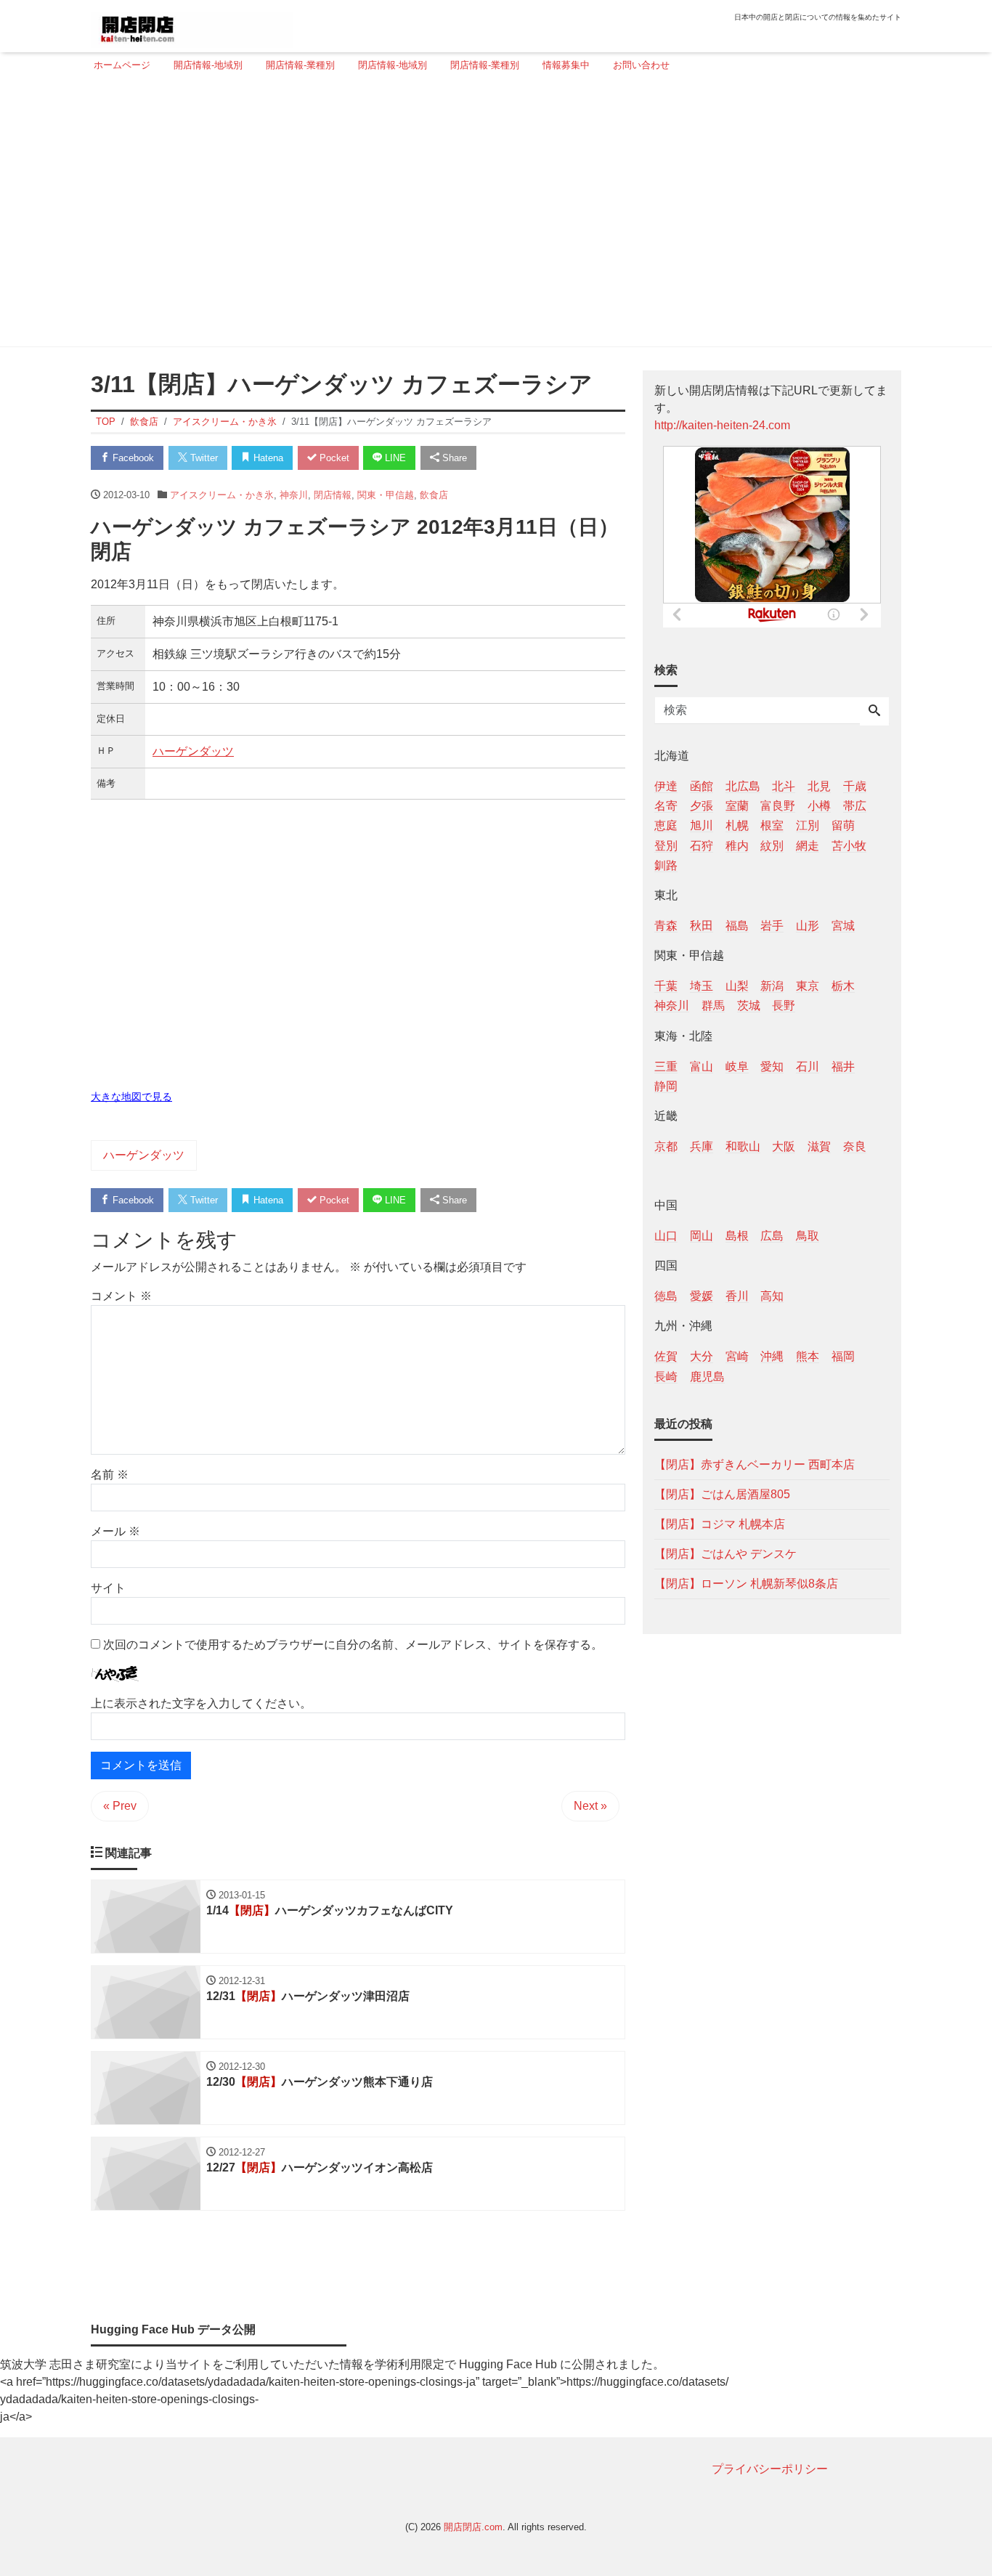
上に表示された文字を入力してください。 (201, 1703)
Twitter (203, 458)
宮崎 (737, 1356)
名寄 (666, 806)
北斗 (784, 786)
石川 (808, 1066)
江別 (808, 825)
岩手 (772, 925)
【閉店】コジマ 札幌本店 (720, 1523)
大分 (702, 1356)
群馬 (713, 1005)
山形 (808, 925)
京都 (666, 1146)
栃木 (843, 986)
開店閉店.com (473, 2527)
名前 (110, 1475)
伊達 (666, 786)
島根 (737, 1236)
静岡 (666, 1085)
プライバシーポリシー (770, 2469)
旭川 (702, 825)
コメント (121, 1296)
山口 (666, 1236)
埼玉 (702, 986)
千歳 (855, 786)
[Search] (874, 712)
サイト (108, 1588)
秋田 (702, 925)
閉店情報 (333, 495)
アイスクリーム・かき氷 (222, 495)
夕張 (702, 806)
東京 (808, 986)
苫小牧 (849, 845)
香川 (737, 1296)
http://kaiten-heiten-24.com (722, 425)
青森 (666, 925)
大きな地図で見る (131, 1097)
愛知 (772, 1066)
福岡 (843, 1356)
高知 (772, 1296)
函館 (702, 786)
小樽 (819, 806)
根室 (772, 825)
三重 (666, 1066)
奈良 (855, 1146)
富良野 (778, 806)
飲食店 (434, 495)
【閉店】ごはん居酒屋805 (722, 1494)
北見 (819, 786)
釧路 (666, 865)
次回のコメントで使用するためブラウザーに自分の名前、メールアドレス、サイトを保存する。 (353, 1645)
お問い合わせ (641, 65)
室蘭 (737, 806)
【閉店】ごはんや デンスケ (725, 1553)
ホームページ (122, 65)
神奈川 (294, 495)
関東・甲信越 (386, 495)
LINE (394, 458)
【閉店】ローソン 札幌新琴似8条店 (746, 1583)
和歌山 (743, 1146)
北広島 (743, 786)
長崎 (666, 1376)
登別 (666, 845)
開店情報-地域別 (208, 65)
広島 (772, 1236)
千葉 (666, 986)
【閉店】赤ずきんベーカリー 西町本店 (755, 1464)
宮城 (843, 925)
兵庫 (702, 1146)
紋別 (772, 845)
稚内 (737, 845)
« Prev (120, 1806)
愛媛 (702, 1296)
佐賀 (666, 1356)
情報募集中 (566, 65)
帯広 (855, 806)
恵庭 (666, 825)
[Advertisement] (492, 216)
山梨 (737, 986)
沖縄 (772, 1356)
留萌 (843, 825)
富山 (702, 1066)
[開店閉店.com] (192, 24)
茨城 (749, 1005)
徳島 (666, 1296)
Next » (590, 1806)
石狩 (702, 845)
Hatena (267, 458)
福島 (737, 925)
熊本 (808, 1356)
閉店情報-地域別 (393, 65)
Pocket (333, 458)
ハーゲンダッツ (193, 751)
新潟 (772, 986)
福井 (843, 1066)
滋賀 (819, 1146)
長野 (784, 1005)
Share (453, 458)
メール (115, 1531)
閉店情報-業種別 (485, 65)
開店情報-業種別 (300, 65)
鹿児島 (707, 1376)
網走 (808, 845)
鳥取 (808, 1236)
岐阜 (737, 1066)
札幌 (737, 825)
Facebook (132, 458)
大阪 (784, 1146)
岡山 (702, 1236)
